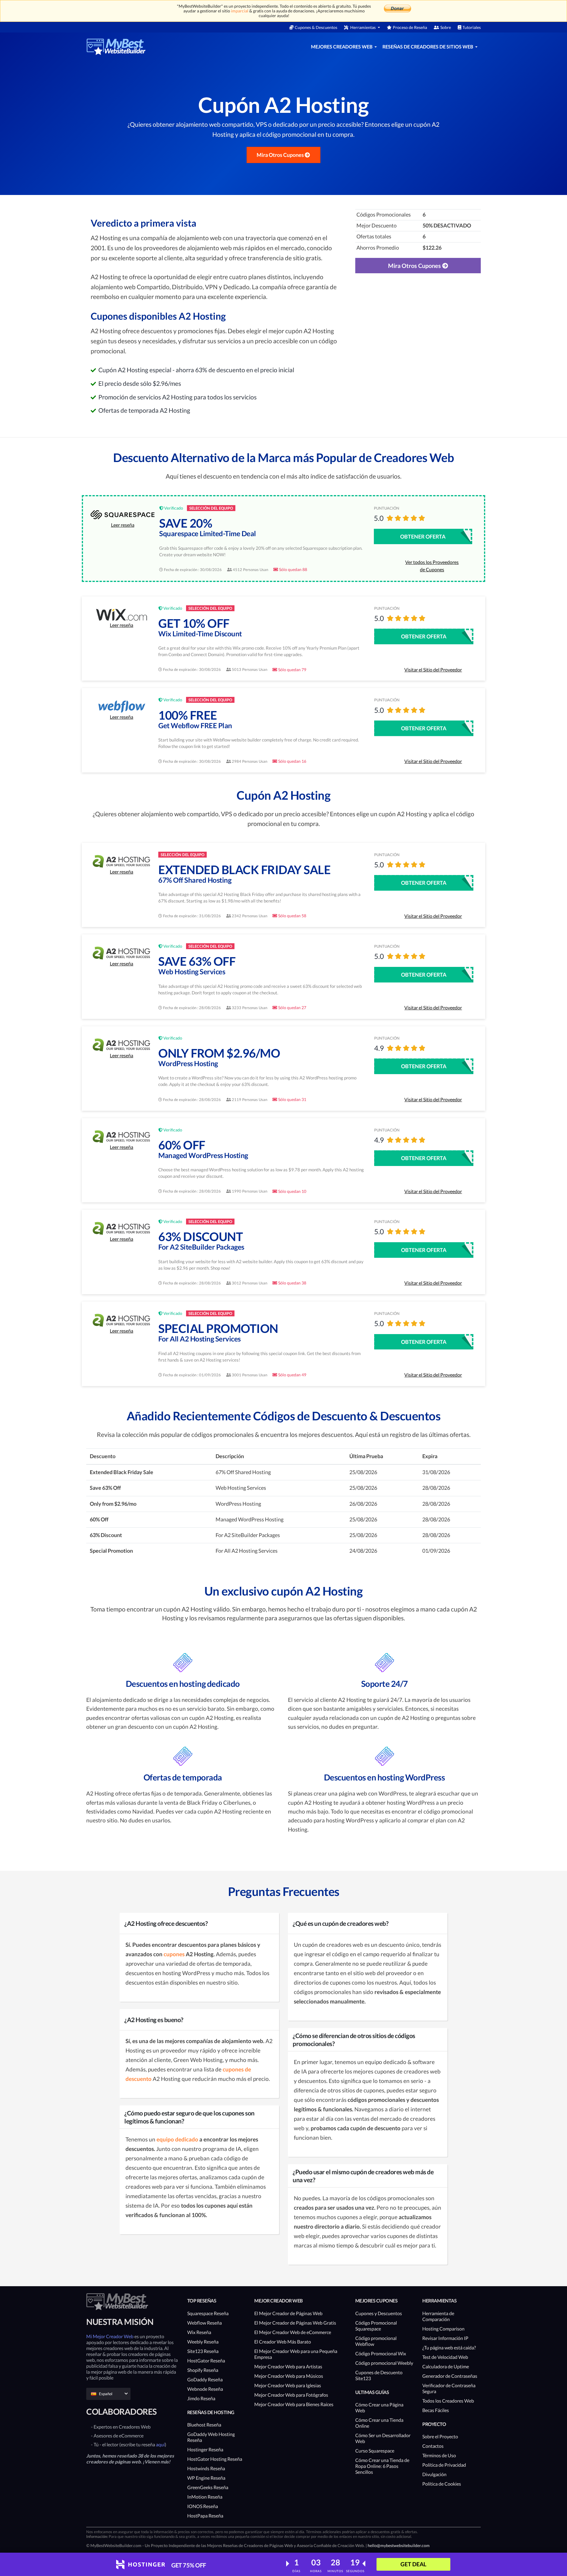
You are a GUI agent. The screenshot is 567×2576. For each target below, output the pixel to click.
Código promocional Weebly (384, 2363)
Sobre (446, 27)
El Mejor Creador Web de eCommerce (293, 2332)
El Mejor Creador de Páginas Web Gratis (295, 2323)
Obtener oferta (423, 536)
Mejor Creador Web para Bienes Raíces (294, 2404)
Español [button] (106, 2394)
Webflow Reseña (205, 2323)
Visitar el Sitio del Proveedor (433, 670)
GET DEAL (413, 2564)
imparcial (240, 11)
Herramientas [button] (363, 27)
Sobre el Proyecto (440, 2436)
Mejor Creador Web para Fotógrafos (291, 2395)
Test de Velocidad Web (445, 2357)
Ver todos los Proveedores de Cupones (432, 566)
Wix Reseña (199, 2332)
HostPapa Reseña (205, 2516)
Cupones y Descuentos (379, 2313)
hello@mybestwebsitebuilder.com (399, 2545)
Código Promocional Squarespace (376, 2326)
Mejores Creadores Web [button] (342, 47)
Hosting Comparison (443, 2329)
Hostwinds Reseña (206, 2468)
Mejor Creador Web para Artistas (288, 2366)
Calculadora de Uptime (446, 2366)
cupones (173, 1954)
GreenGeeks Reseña (208, 2487)
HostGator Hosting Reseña (215, 2459)
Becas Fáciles (436, 2410)
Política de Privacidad (444, 2465)
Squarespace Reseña (208, 2313)
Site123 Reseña (203, 2351)
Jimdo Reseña (201, 2398)
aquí (160, 2444)
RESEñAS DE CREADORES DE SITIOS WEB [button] (428, 47)
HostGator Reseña (206, 2360)
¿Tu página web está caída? (449, 2347)
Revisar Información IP (445, 2338)
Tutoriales (472, 27)
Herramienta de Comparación (438, 2316)
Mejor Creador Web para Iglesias (288, 2385)
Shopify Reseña (203, 2370)
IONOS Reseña (203, 2506)
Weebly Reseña (203, 2342)
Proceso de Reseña (410, 27)
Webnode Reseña (205, 2389)
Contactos (433, 2446)
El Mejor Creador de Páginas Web (288, 2313)
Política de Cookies (442, 2484)
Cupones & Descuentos (316, 27)
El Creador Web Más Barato (283, 2342)
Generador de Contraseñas (450, 2376)
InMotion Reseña (205, 2497)
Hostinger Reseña (205, 2449)
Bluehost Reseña (204, 2425)
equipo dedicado (177, 2139)
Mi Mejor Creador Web (110, 2336)
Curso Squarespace (375, 2451)
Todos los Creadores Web (448, 2401)
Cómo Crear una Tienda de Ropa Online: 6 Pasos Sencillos (382, 2466)
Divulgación (434, 2474)
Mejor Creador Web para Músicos (289, 2376)
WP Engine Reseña (206, 2478)
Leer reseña (123, 525)
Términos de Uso (439, 2455)
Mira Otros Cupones (281, 155)
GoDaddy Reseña (205, 2379)
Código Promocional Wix (381, 2353)
